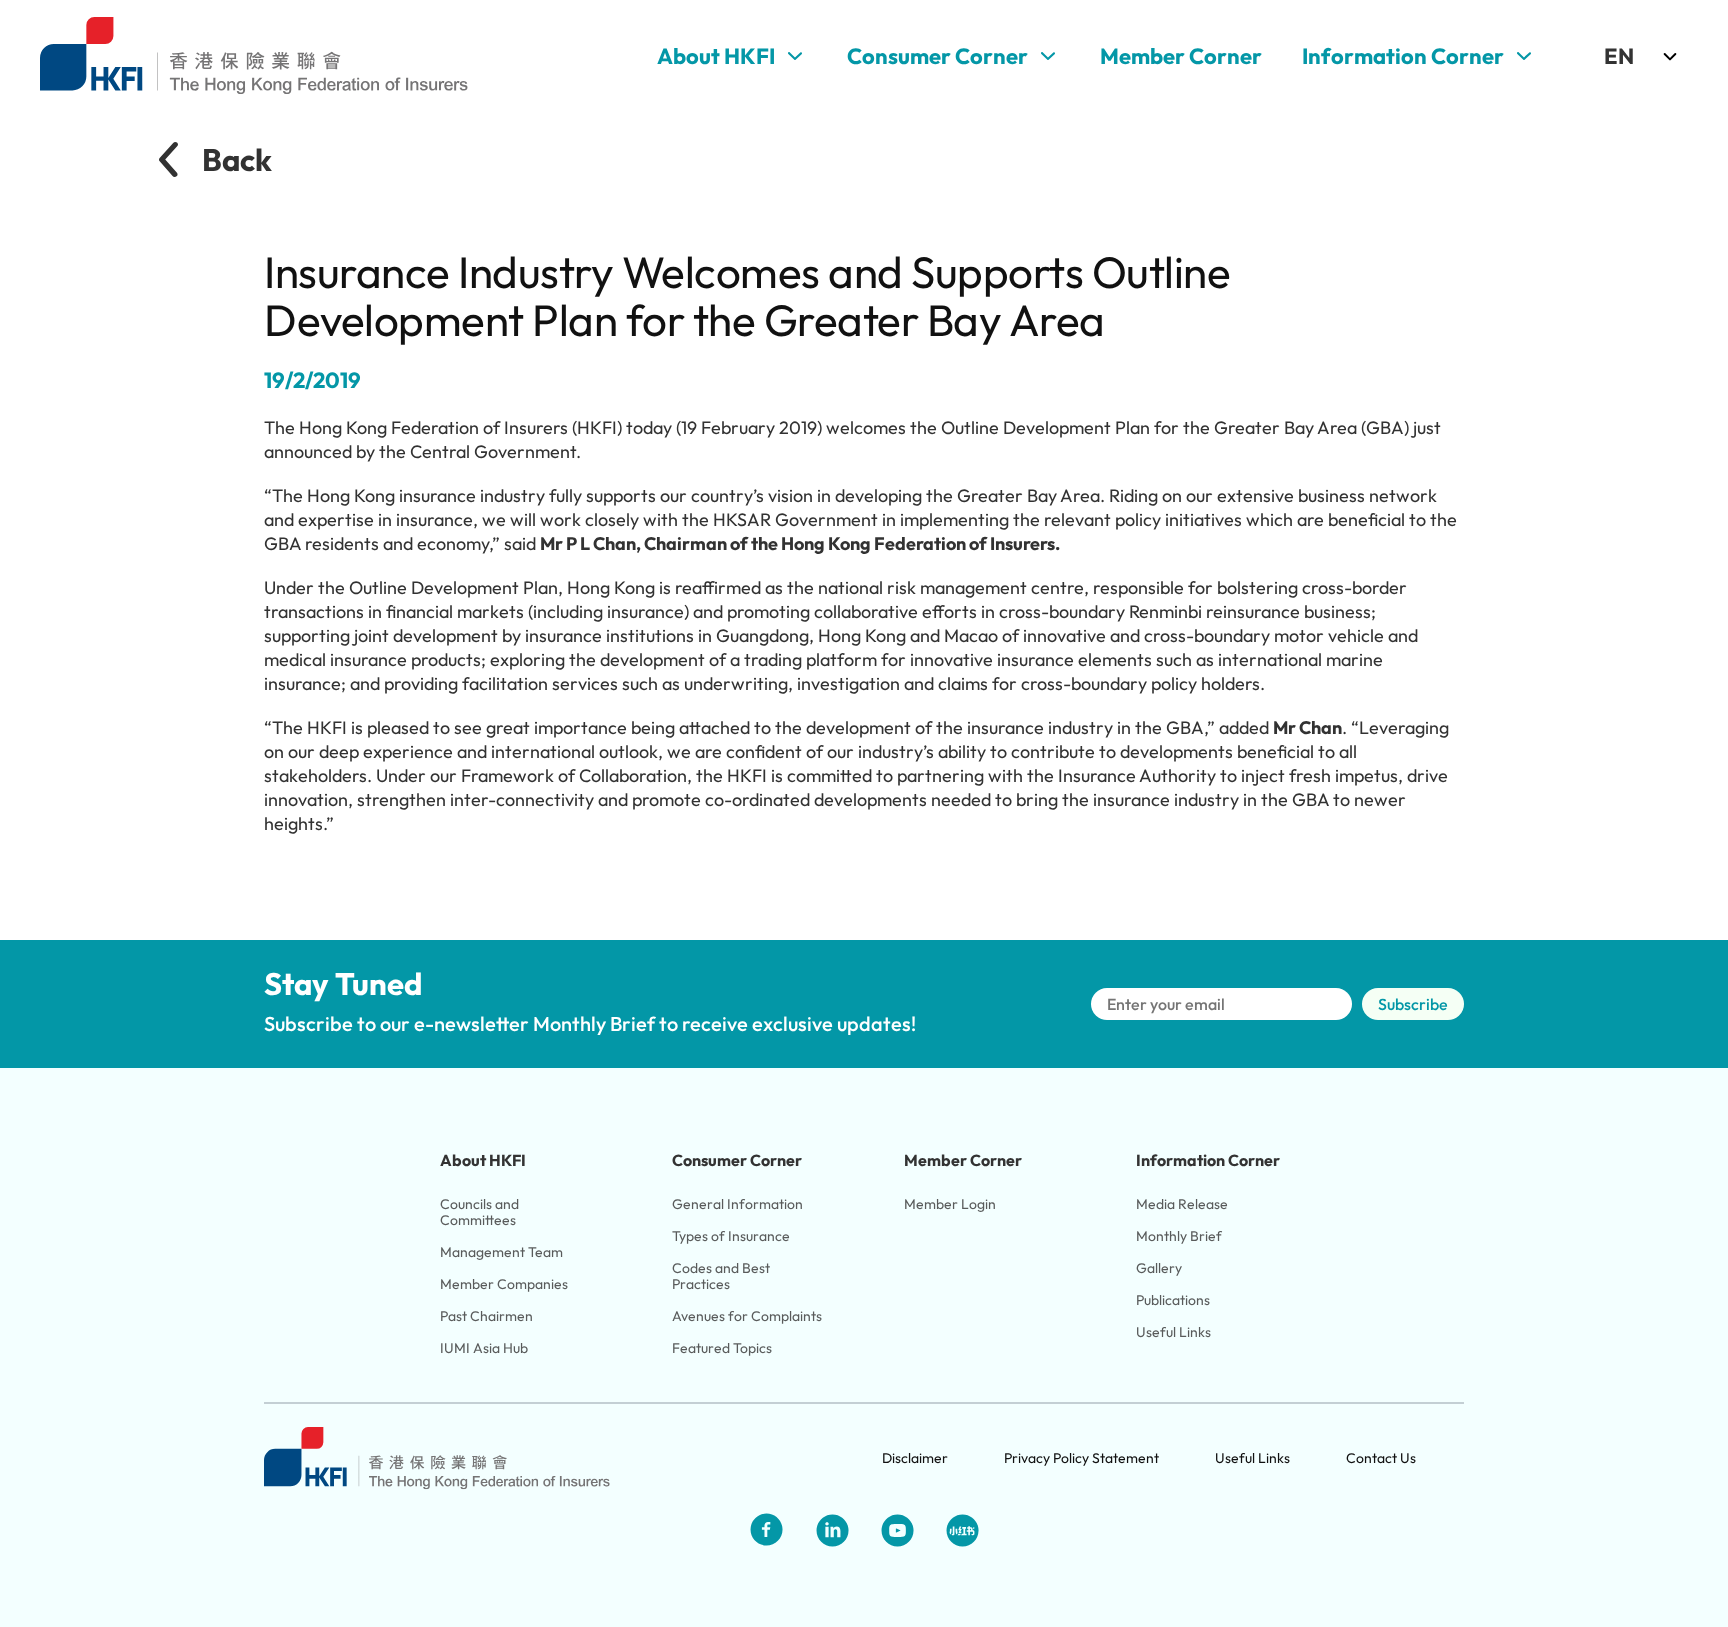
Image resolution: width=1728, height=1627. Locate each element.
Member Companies (505, 1284)
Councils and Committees (481, 1212)
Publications (1173, 1300)
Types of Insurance (731, 1236)
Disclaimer (915, 1458)
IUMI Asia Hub (484, 1348)
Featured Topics (722, 1348)
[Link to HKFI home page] (254, 56)
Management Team (501, 1252)
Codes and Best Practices (722, 1276)
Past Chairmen (486, 1316)
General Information (737, 1204)
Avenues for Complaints (747, 1316)
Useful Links (1173, 1332)
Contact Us (1381, 1458)
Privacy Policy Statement (1081, 1458)
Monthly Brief (1179, 1236)
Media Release (1182, 1204)
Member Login (950, 1204)
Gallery (1159, 1268)
